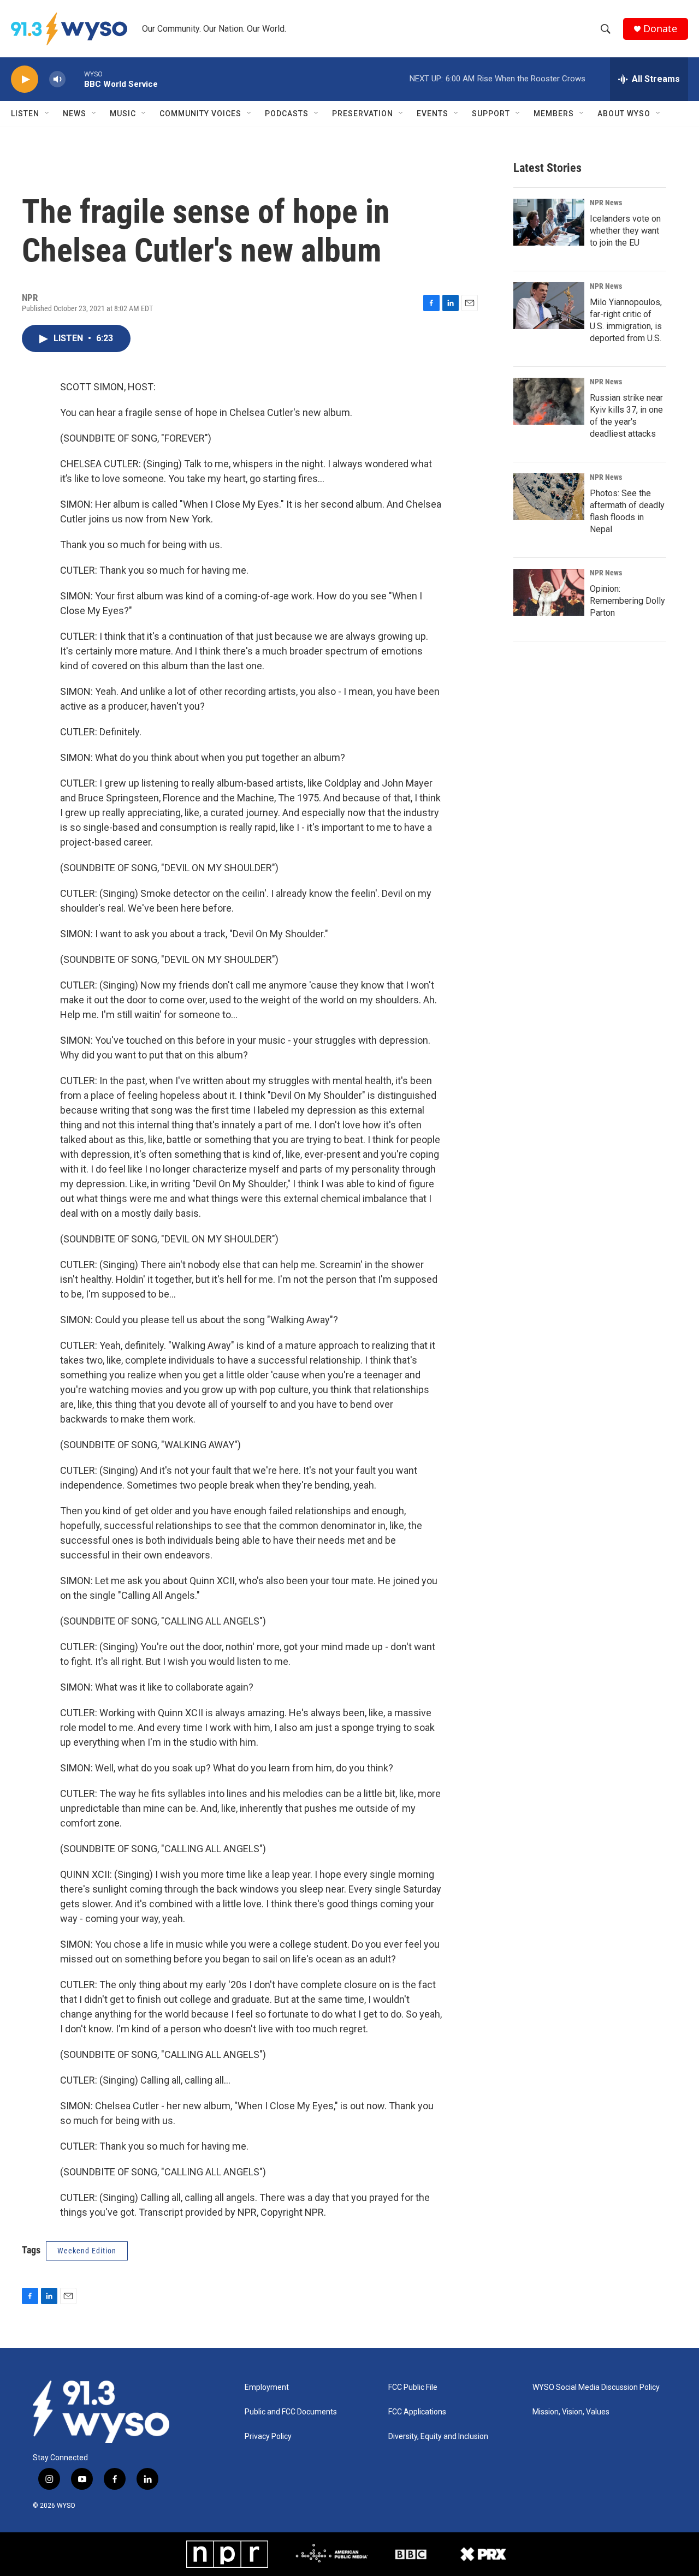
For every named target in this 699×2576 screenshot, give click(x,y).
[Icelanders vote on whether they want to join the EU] (549, 222)
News (75, 114)
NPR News (606, 203)
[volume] (57, 79)
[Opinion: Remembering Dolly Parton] (549, 592)
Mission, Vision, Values (571, 2412)
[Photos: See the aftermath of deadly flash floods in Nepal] (549, 497)
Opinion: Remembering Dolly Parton (627, 601)
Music (123, 114)
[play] (25, 79)
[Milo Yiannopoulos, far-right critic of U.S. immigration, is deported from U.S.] (549, 306)
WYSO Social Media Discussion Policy (596, 2387)
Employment (267, 2387)
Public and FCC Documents (291, 2412)
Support (491, 114)
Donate (660, 29)
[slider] (75, 79)
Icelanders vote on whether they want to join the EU (625, 231)
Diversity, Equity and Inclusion (438, 2437)
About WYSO (624, 114)
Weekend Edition (87, 2251)
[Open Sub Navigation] (48, 114)
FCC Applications (417, 2412)
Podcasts (287, 114)
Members (554, 114)
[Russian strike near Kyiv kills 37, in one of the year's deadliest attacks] (549, 401)
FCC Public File (413, 2387)
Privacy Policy (268, 2437)
